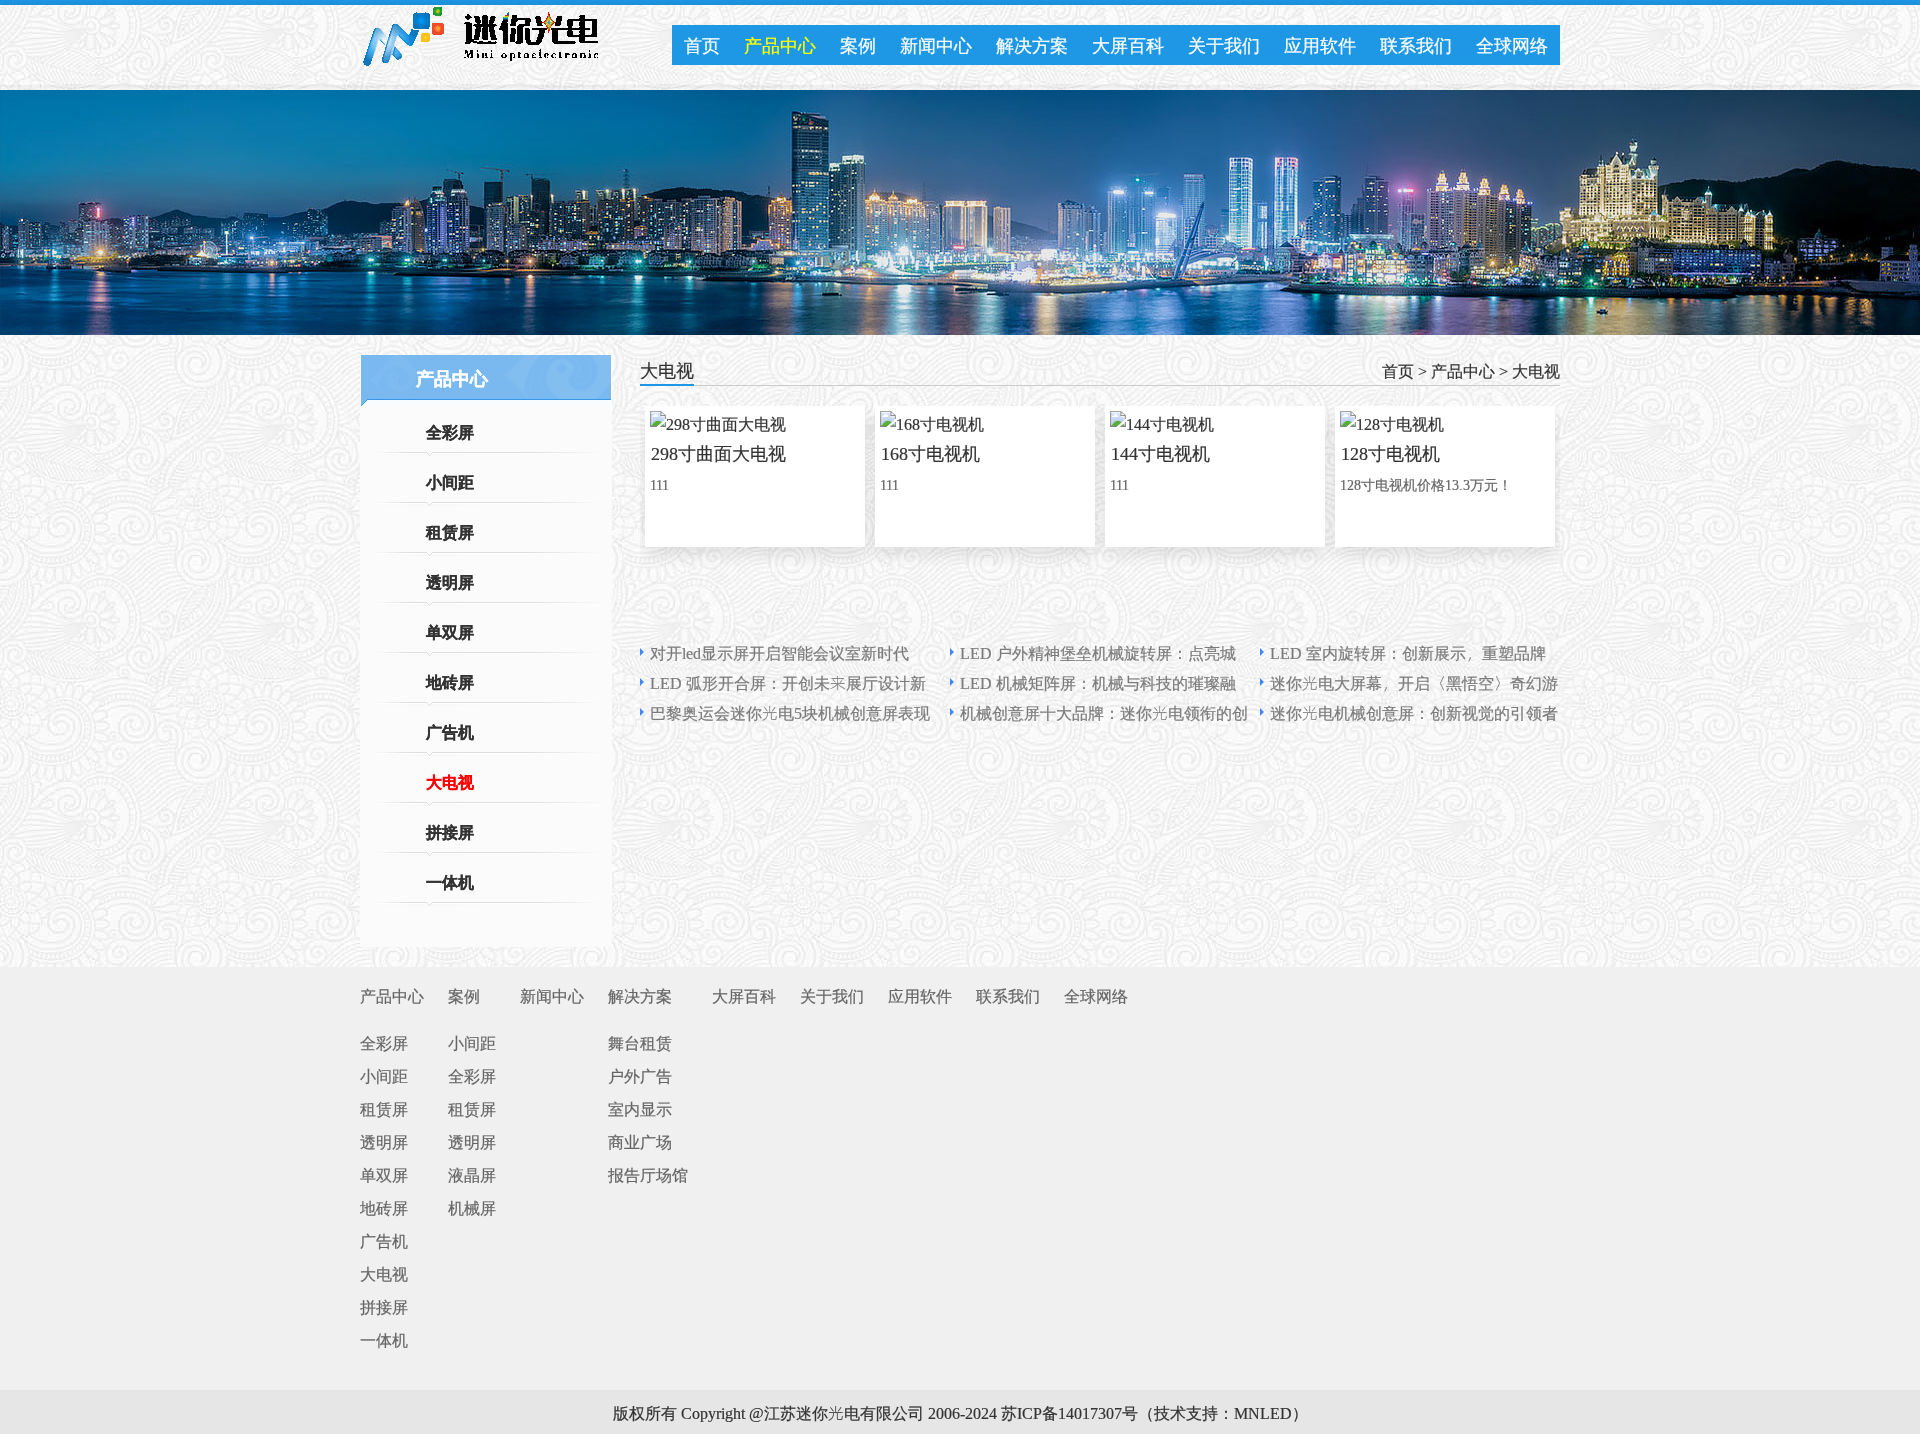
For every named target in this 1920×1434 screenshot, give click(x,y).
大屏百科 (1128, 44)
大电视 (450, 781)
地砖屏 (450, 681)
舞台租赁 (640, 1042)
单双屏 (450, 631)
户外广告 (640, 1075)
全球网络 (1512, 44)
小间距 (450, 481)
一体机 (450, 881)
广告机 (450, 731)
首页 (702, 44)
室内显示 (640, 1108)
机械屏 (472, 1207)
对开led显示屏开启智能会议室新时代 (779, 652)
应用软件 (1320, 44)
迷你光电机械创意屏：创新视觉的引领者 (1414, 712)
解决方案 (1032, 44)
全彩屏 (450, 431)
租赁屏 (450, 531)
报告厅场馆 (648, 1174)
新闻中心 (936, 44)
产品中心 (780, 44)
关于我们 (1224, 44)
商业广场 (640, 1141)
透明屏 (450, 581)
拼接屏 (450, 831)
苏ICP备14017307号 (1069, 1412)
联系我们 (1416, 44)
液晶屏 (472, 1174)
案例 (858, 44)
